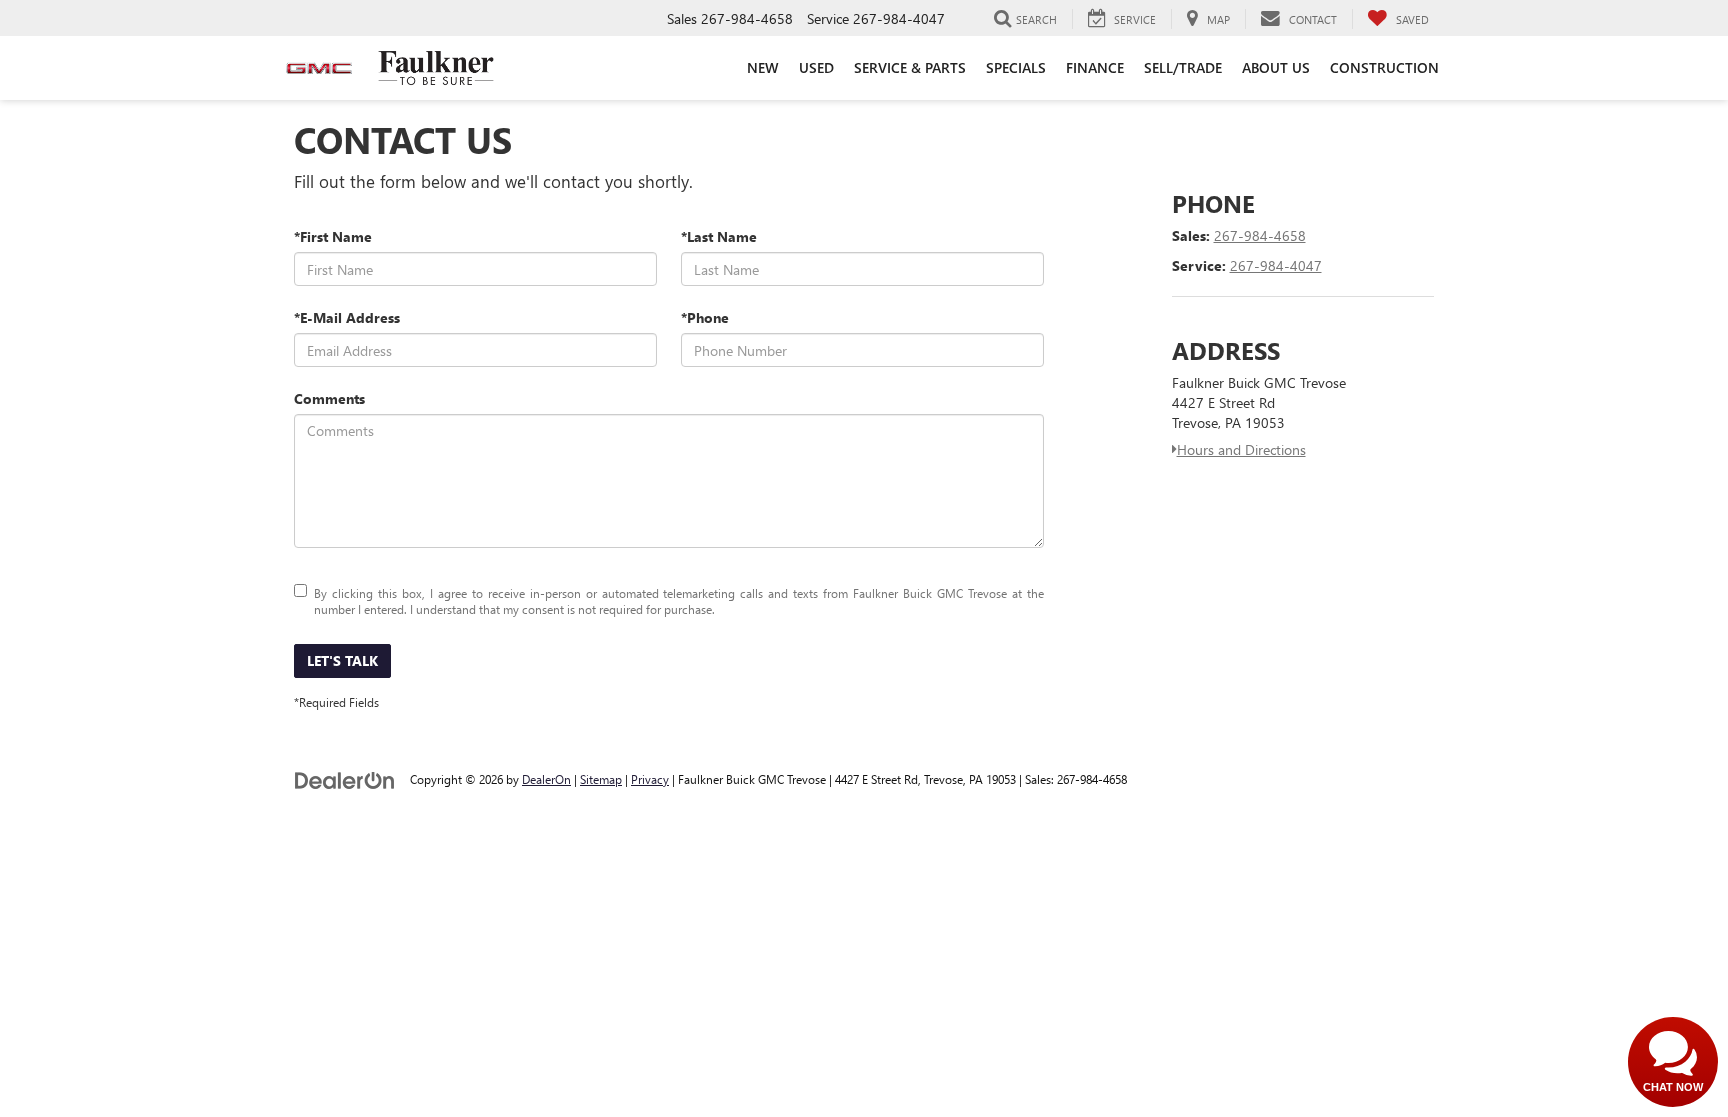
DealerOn (546, 779)
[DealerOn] (345, 778)
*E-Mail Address (347, 317)
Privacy (650, 779)
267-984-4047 (1276, 265)
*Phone (705, 317)
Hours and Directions (1241, 449)
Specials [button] (1016, 67)
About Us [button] (1276, 67)
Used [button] (816, 67)
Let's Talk (342, 660)
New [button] (763, 67)
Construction (1384, 67)
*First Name (333, 236)
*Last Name (719, 236)
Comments (329, 398)
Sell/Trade (1183, 67)
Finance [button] (1095, 67)
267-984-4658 (1260, 235)
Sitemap (601, 779)
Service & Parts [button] (910, 67)
